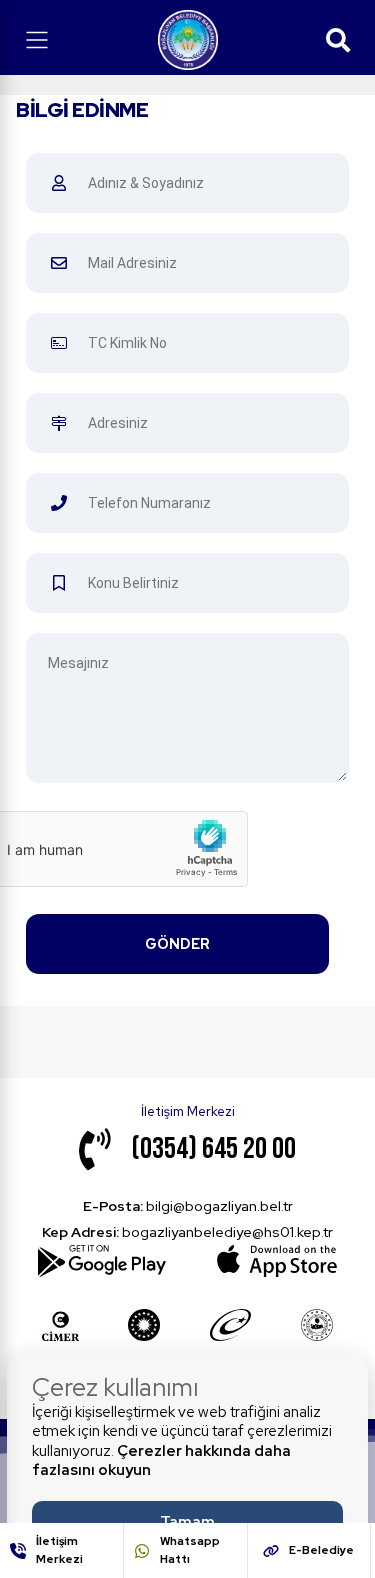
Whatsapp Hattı (190, 1550)
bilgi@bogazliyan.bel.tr (188, 1206)
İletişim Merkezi (59, 1550)
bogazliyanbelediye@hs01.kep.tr (187, 1232)
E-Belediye (321, 1550)
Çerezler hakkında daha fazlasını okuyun (161, 1461)
